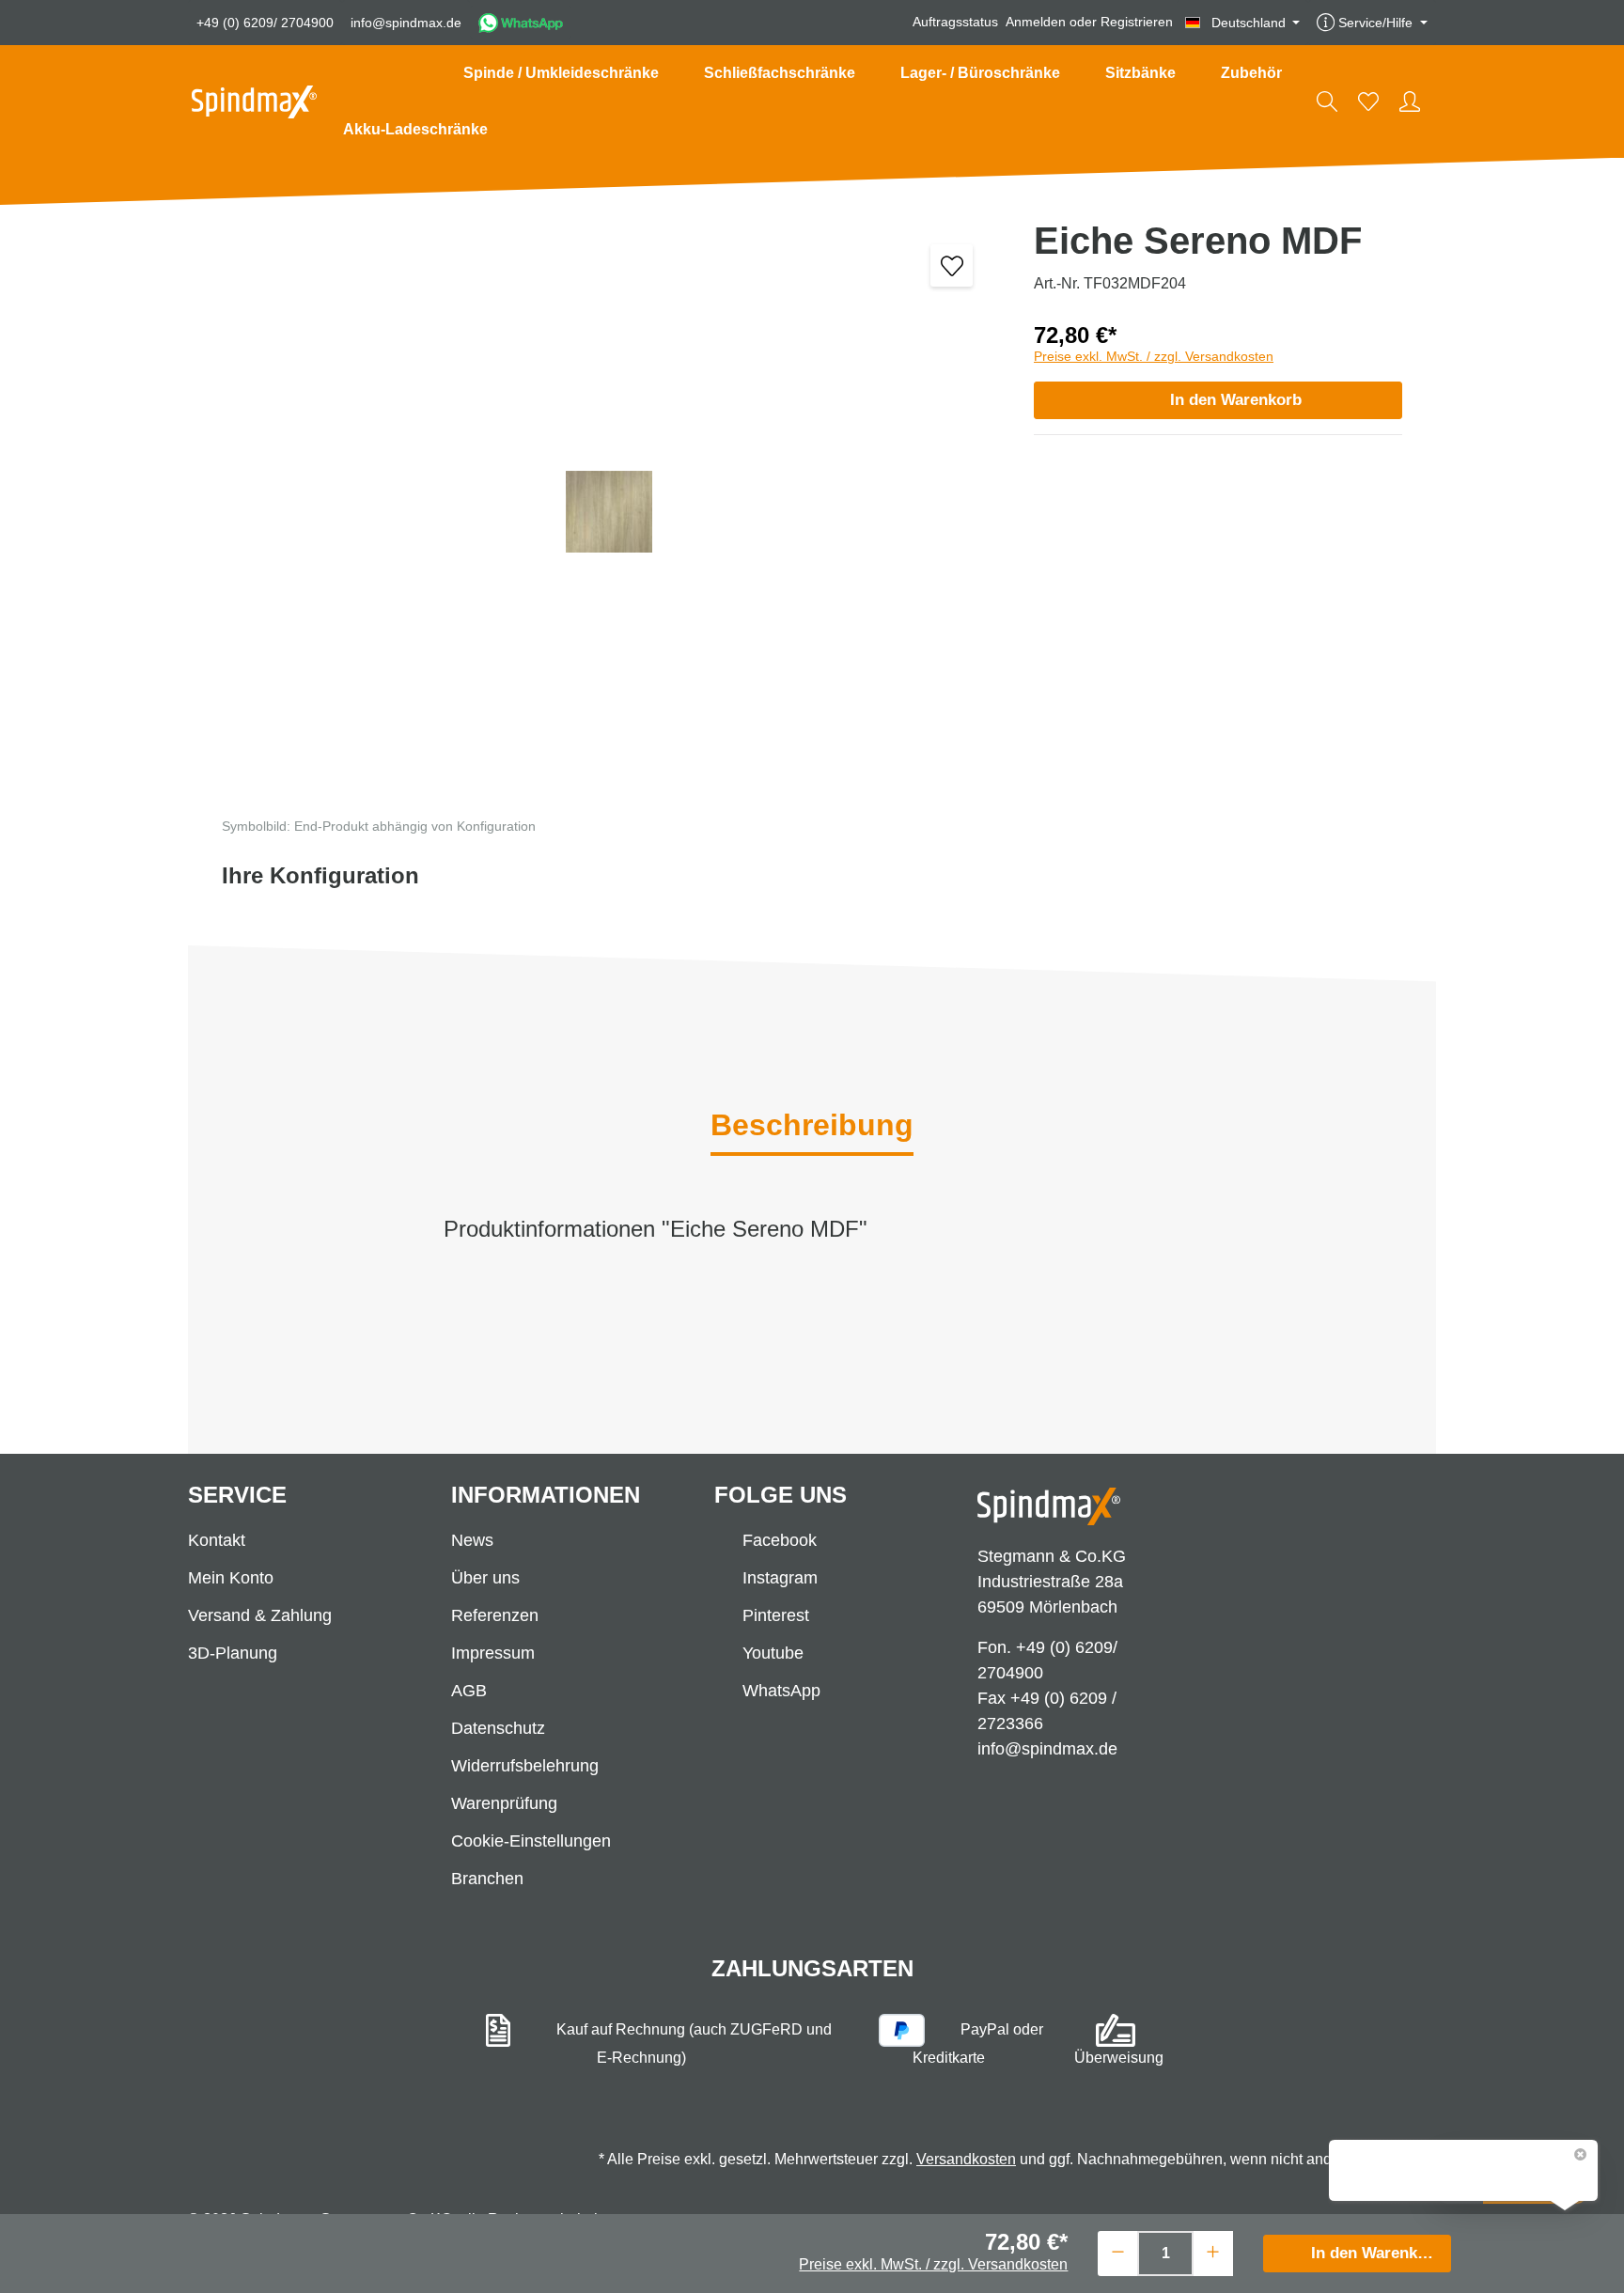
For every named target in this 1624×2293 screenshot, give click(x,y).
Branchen (487, 1879)
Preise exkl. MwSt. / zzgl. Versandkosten (1154, 356)
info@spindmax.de (406, 23)
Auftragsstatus (955, 23)
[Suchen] (1327, 101)
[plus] (1213, 2251)
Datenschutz (498, 1728)
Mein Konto (231, 1578)
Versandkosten (966, 2159)
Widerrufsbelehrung (525, 1766)
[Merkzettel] (1368, 101)
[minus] (1118, 2251)
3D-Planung (233, 1653)
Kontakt (217, 1540)
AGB (469, 1691)
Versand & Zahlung (260, 1615)
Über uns (485, 1578)
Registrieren (1137, 23)
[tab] (812, 1127)
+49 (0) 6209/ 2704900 (265, 23)
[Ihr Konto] (1410, 101)
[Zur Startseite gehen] (254, 102)
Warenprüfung (504, 1803)
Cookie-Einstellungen (531, 1841)
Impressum (493, 1653)
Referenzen (495, 1615)
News (472, 1540)
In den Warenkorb (1236, 400)
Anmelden (1036, 23)
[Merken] (952, 265)
